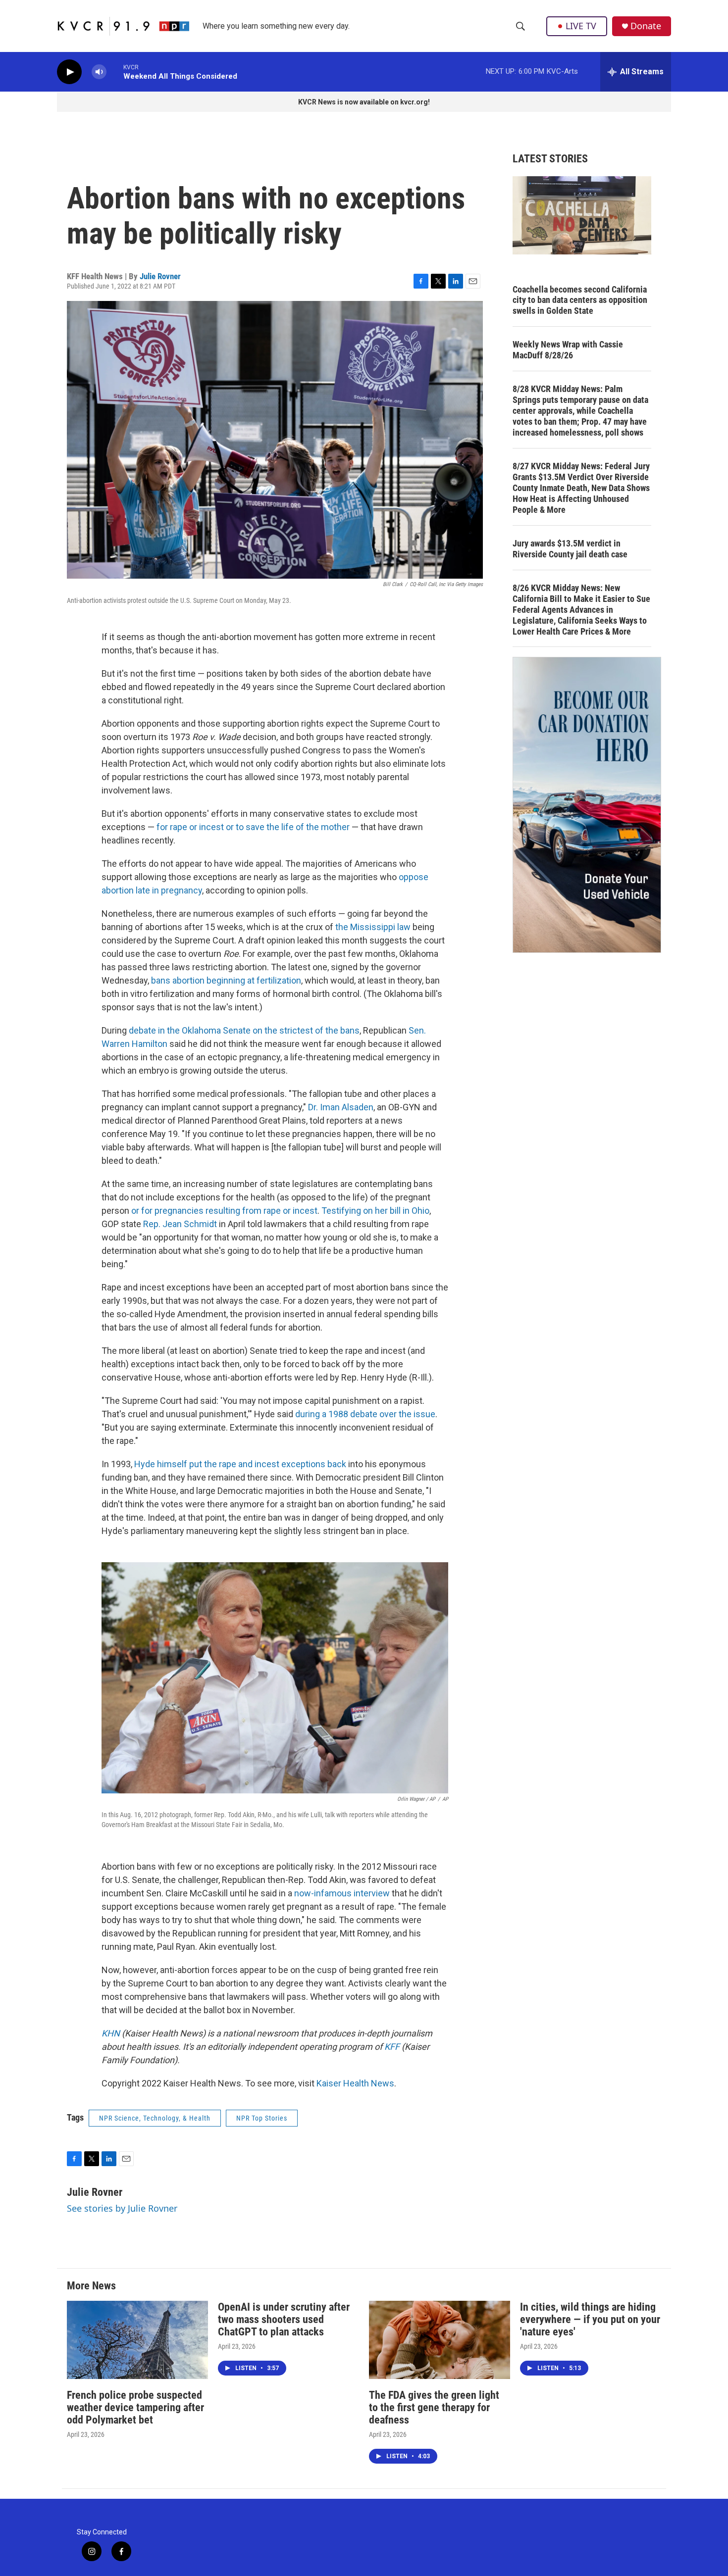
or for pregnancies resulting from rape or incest (224, 1211)
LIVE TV (581, 26)
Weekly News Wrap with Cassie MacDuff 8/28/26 (568, 350)
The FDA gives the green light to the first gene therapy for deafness (434, 2407)
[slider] (115, 72)
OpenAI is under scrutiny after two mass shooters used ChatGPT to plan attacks (284, 2319)
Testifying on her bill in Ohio (375, 1211)
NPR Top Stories (262, 2118)
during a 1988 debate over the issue (365, 1414)
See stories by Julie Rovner (122, 2208)
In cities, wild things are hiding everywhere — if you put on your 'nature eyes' (590, 2319)
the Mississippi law (373, 927)
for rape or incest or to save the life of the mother (253, 827)
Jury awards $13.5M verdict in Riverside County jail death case (570, 549)
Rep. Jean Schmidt (180, 1224)
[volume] (99, 72)
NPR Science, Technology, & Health (155, 2118)
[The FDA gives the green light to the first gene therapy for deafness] (440, 2340)
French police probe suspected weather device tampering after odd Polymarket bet (135, 2407)
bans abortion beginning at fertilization (226, 980)
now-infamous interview (342, 1893)
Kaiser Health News (355, 2083)
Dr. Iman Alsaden (341, 1107)
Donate (646, 26)
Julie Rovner (160, 276)
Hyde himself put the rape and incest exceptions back (240, 1464)
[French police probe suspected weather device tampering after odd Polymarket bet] (137, 2340)
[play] (69, 72)
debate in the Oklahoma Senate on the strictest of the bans (244, 1030)
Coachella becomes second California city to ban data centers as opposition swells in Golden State (580, 300)
